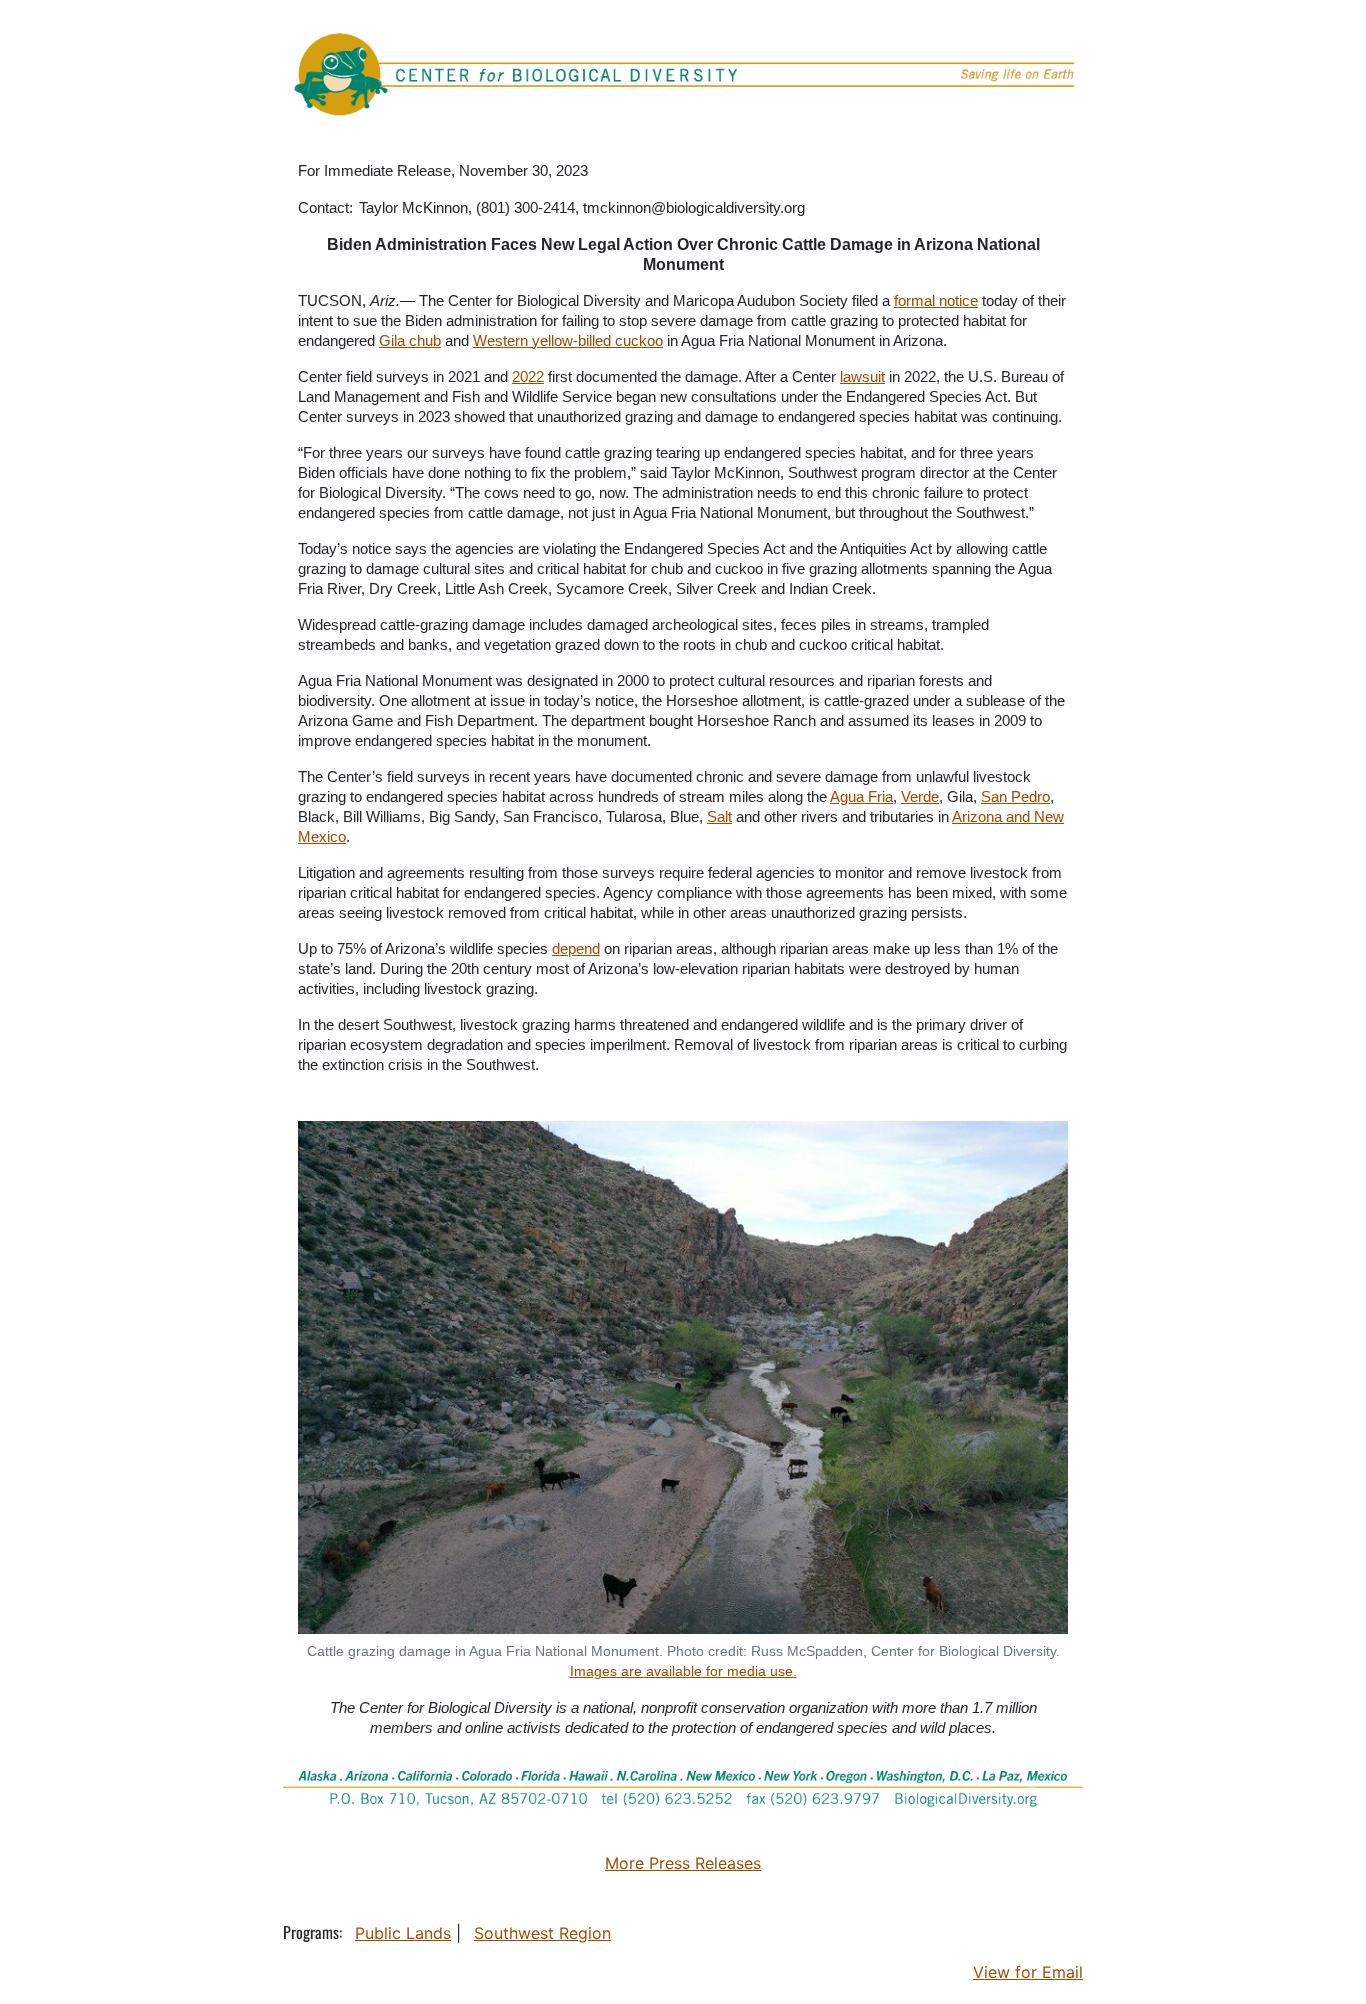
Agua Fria (861, 796)
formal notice (936, 300)
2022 (528, 376)
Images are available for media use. (683, 1671)
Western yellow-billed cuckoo (568, 340)
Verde (920, 796)
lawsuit (862, 376)
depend (576, 948)
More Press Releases (683, 1863)
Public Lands (403, 1933)
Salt (719, 816)
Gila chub (410, 340)
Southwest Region (542, 1933)
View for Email (1028, 1972)
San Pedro (1015, 796)
